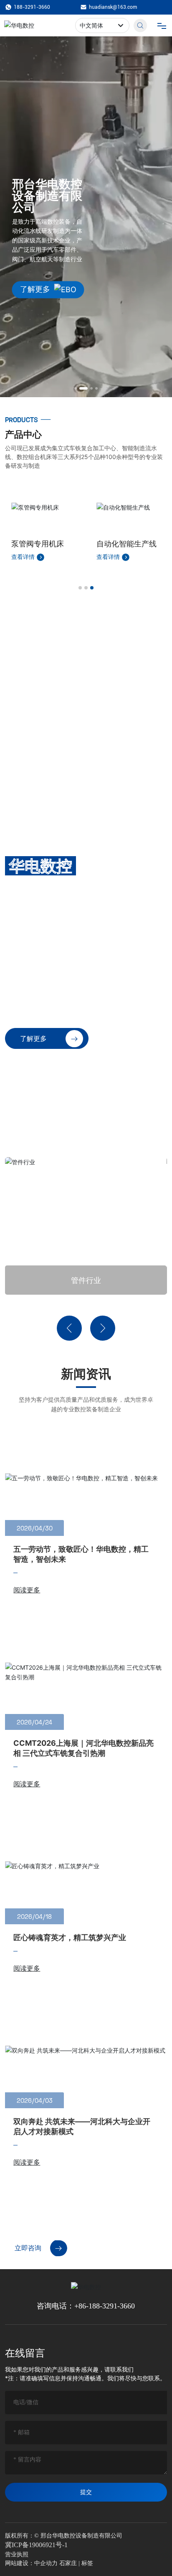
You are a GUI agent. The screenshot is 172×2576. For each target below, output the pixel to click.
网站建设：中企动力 (31, 2563)
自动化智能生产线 (126, 544)
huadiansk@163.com (113, 7)
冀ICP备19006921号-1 (36, 2545)
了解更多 (35, 289)
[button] (76, 388)
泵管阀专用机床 (38, 544)
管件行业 (86, 1280)
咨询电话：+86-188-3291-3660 (86, 2306)
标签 (87, 2563)
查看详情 (24, 557)
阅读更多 (27, 1590)
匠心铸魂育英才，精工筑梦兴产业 (70, 1937)
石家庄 (68, 2563)
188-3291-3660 (32, 7)
